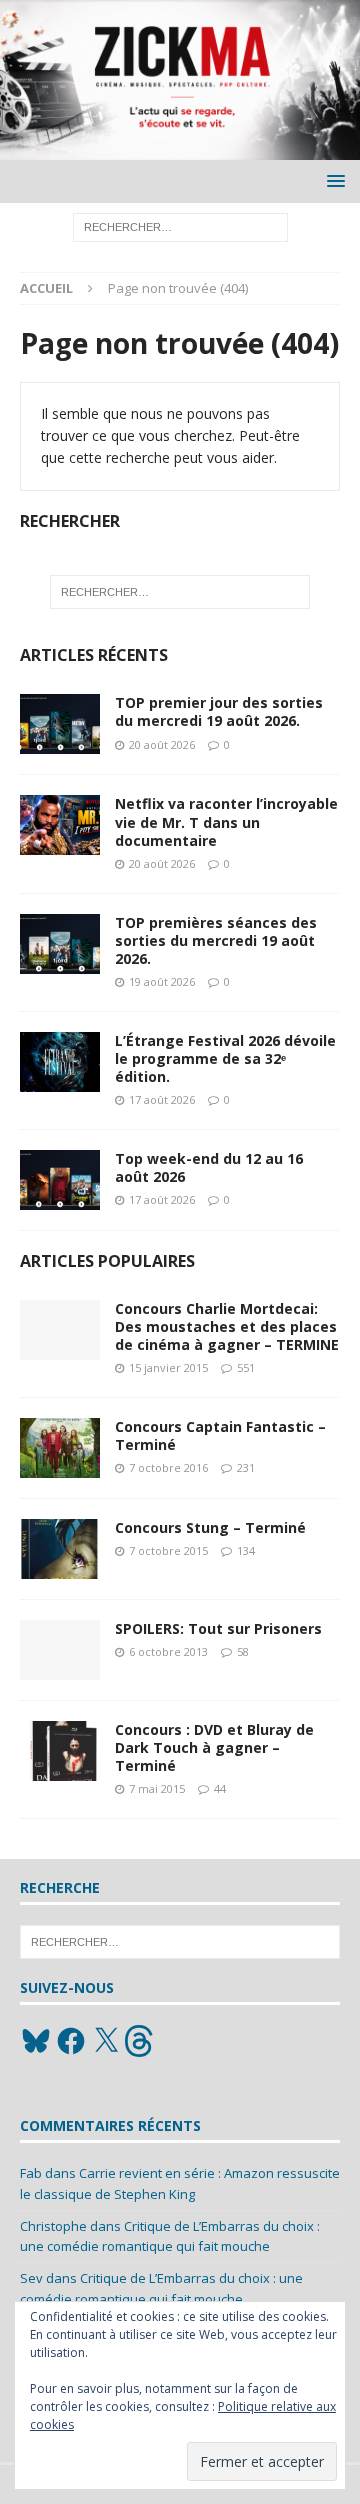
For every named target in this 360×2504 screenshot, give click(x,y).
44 (220, 1788)
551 (246, 1367)
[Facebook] (71, 2041)
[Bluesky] (36, 2041)
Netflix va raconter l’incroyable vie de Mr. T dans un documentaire (226, 821)
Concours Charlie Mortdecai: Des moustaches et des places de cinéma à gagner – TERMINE (227, 1326)
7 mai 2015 (157, 1788)
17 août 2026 (162, 1099)
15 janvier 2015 (168, 1367)
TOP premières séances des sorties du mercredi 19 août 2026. (216, 940)
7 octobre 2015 (168, 1550)
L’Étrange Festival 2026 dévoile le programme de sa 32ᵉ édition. (225, 1058)
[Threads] (141, 2041)
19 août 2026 (162, 981)
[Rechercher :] (180, 226)
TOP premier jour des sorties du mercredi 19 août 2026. (219, 711)
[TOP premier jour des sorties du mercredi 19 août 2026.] (60, 724)
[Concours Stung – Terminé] (60, 1549)
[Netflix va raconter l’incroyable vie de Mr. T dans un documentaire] (60, 825)
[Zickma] (180, 148)
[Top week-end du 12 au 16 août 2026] (60, 1180)
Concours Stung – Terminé (210, 1527)
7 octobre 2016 (168, 1467)
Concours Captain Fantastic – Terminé (220, 1435)
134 (246, 1550)
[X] (106, 2041)
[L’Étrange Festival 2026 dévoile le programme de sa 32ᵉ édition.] (60, 1062)
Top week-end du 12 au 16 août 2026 (209, 1167)
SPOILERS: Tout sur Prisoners (218, 1628)
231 (246, 1467)
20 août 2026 (162, 744)
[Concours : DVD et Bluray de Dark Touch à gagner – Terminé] (60, 1751)
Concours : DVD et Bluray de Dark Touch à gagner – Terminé (214, 1747)
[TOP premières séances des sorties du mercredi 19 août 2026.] (60, 944)
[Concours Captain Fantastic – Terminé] (60, 1448)
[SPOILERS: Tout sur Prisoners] (60, 1650)
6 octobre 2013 (168, 1651)
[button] (332, 180)
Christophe (53, 2226)
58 (243, 1651)
